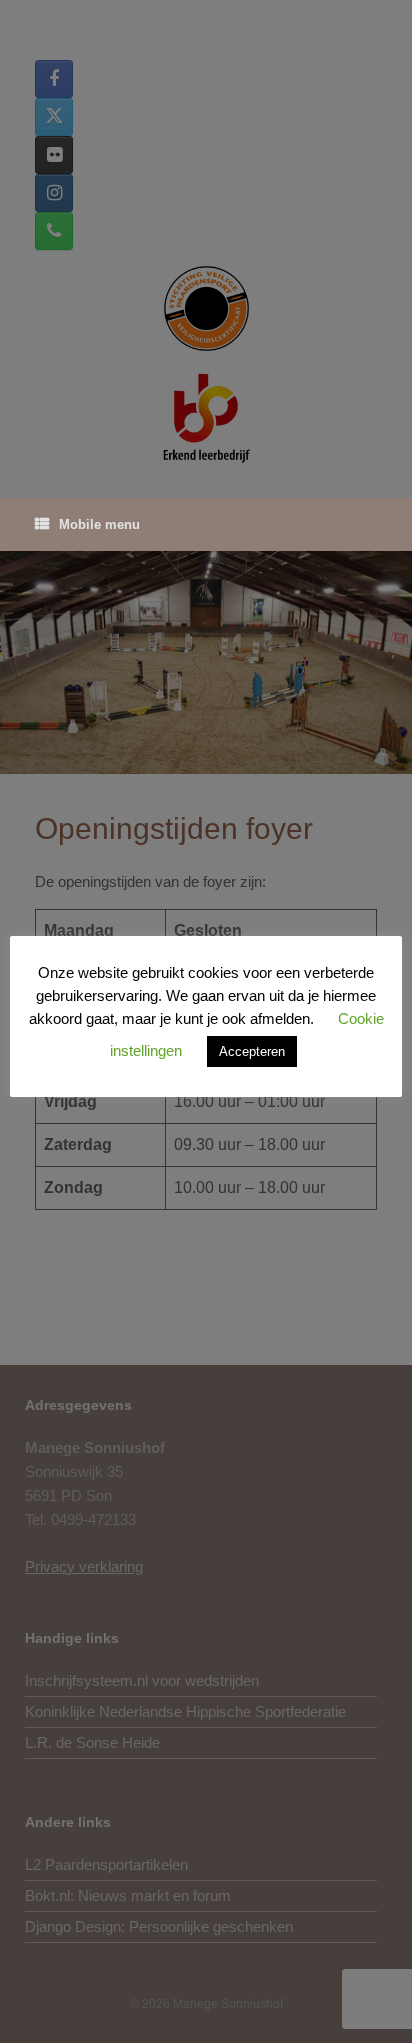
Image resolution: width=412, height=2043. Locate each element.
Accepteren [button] (252, 1051)
